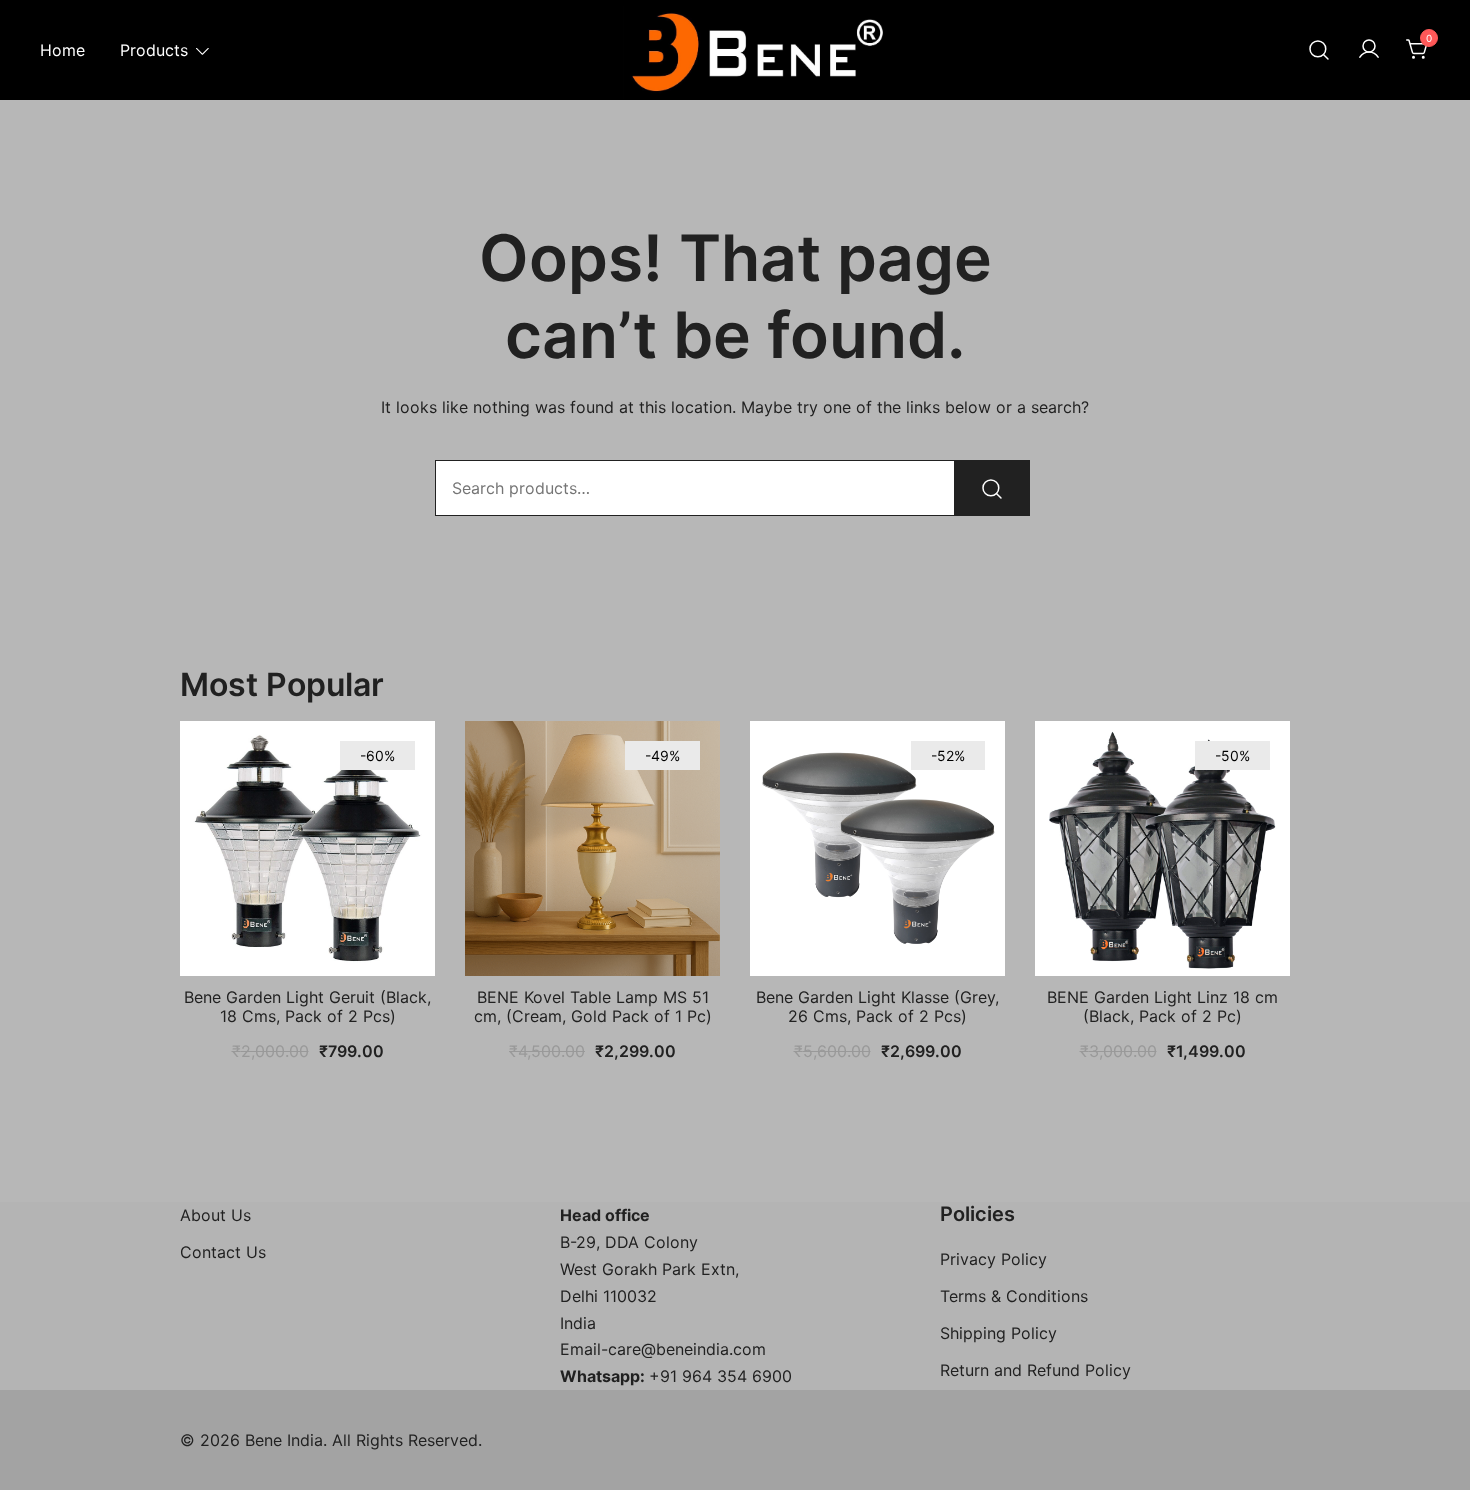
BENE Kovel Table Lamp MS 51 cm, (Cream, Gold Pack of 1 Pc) (593, 1006)
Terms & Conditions (1014, 1296)
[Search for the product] (992, 488)
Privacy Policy (993, 1259)
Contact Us (223, 1252)
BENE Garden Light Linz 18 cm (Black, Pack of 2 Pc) (1162, 1006)
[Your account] (1369, 50)
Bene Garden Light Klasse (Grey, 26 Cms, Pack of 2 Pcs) (877, 1006)
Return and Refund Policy (1035, 1370)
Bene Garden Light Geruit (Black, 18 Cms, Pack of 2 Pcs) (307, 1006)
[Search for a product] (1319, 50)
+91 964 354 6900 (720, 1376)
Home (62, 50)
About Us (215, 1215)
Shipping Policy (998, 1333)
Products (154, 50)
